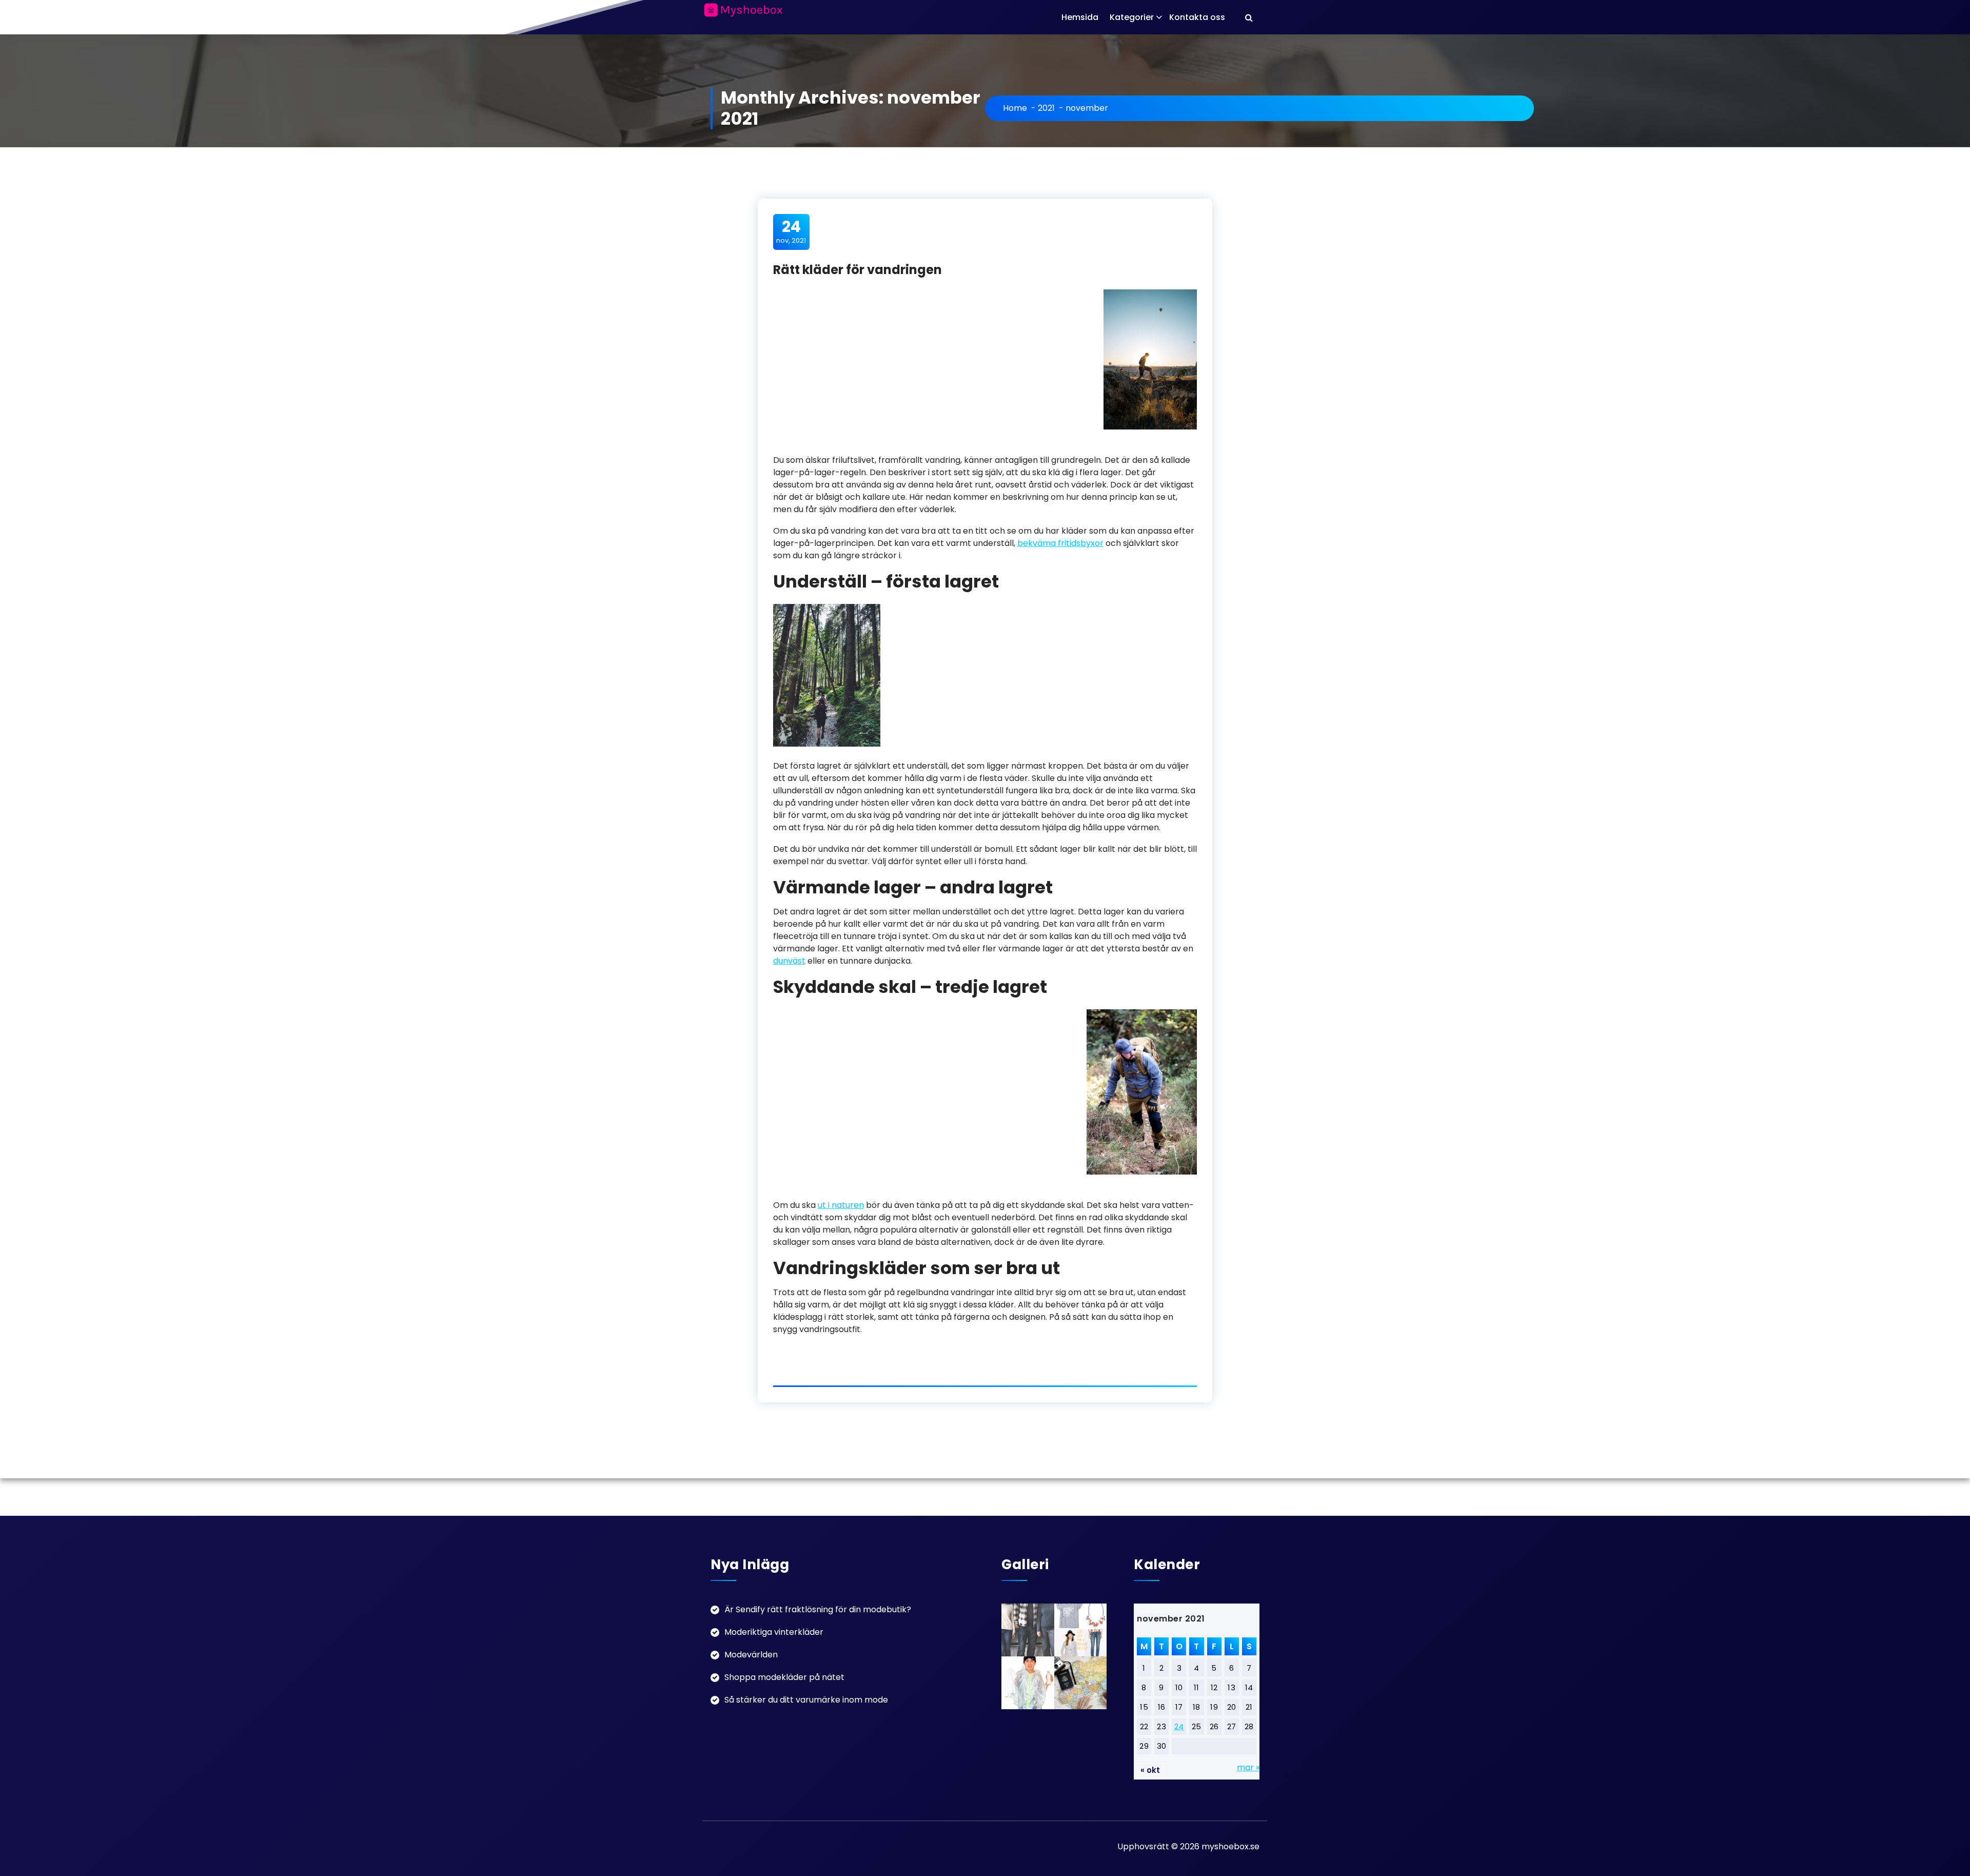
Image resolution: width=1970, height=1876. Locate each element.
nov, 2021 (791, 231)
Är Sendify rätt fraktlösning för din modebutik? (818, 1609)
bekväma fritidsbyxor (1060, 543)
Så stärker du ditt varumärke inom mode (806, 1700)
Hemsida (1080, 17)
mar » (1248, 1767)
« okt (1150, 1770)
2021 (1046, 108)
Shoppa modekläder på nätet (784, 1677)
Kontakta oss (1197, 17)
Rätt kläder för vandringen (858, 270)
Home (1015, 108)
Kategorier (1132, 17)
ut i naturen (841, 1205)
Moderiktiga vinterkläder (774, 1632)
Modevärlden (751, 1655)
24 (1179, 1726)
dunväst (789, 961)
